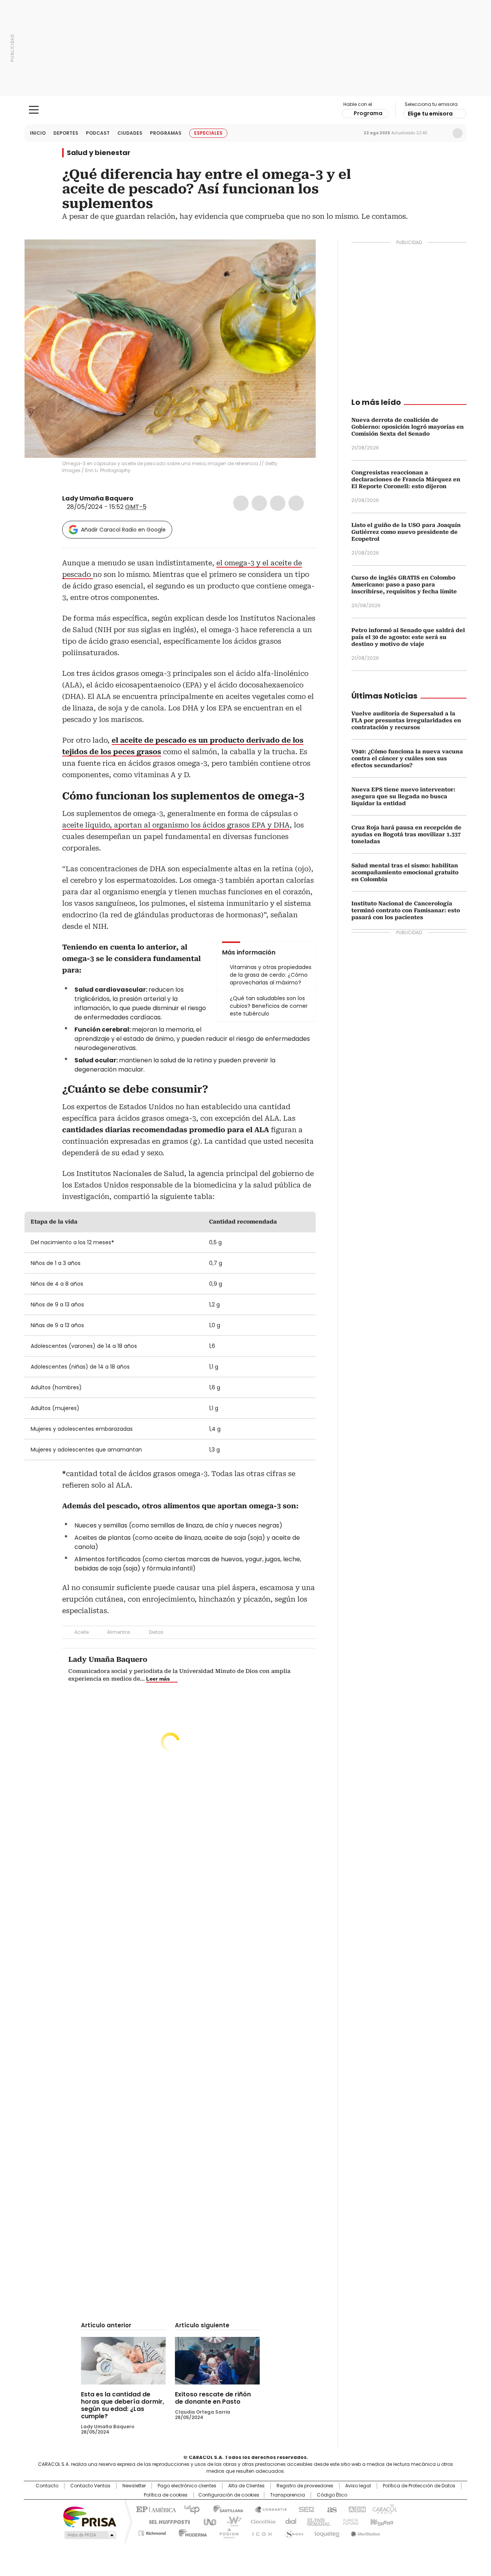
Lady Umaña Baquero (98, 498)
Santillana (225, 2509)
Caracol (384, 2509)
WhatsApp (296, 503)
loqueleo (327, 2532)
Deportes (66, 133)
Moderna (191, 2532)
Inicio (38, 133)
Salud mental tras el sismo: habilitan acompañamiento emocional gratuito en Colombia (405, 872)
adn (356, 2509)
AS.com (330, 2509)
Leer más (158, 1679)
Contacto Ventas (90, 2486)
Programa (368, 113)
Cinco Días (261, 2521)
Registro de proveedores (305, 2486)
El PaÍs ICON (260, 2532)
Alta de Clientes (246, 2486)
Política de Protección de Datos (419, 2486)
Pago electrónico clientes (187, 2486)
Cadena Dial (289, 2521)
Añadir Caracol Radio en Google (123, 530)
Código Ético (332, 2495)
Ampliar (300, 255)
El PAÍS (155, 2509)
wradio (231, 2521)
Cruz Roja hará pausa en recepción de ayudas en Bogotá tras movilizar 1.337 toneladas (406, 834)
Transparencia (288, 2495)
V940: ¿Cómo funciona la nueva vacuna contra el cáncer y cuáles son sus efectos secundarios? (407, 758)
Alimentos (119, 1632)
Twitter (259, 503)
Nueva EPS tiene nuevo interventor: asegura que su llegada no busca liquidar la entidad (403, 796)
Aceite (82, 1632)
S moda (293, 2532)
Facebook (241, 503)
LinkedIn (278, 503)
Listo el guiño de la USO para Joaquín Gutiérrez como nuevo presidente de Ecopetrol (406, 532)
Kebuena (381, 2521)
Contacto (47, 2486)
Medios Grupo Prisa (90, 2535)
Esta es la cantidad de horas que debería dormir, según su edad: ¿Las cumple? (123, 2405)
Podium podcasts (227, 2532)
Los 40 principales (189, 2509)
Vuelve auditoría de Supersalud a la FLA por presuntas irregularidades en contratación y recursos (406, 720)
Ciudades (130, 133)
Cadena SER (304, 2509)
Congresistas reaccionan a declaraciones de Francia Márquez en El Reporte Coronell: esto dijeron (406, 479)
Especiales (208, 133)
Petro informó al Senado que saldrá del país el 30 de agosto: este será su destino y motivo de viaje (408, 637)
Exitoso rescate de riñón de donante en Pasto (213, 2398)
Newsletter (442, 133)
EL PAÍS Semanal (316, 2521)
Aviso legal (358, 2486)
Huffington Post (166, 2521)
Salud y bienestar (99, 153)
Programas (166, 133)
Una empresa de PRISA (90, 2516)
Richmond (152, 2532)
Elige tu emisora (430, 114)
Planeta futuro (349, 2521)
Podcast (98, 133)
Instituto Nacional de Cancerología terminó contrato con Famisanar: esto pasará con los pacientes (406, 910)
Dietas (156, 1632)
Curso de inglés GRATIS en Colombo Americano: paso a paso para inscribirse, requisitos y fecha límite (404, 585)
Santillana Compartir (267, 2509)
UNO (207, 2521)
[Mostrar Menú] (34, 110)
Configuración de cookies (229, 2495)
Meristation (364, 2532)
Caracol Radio (246, 110)
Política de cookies (166, 2495)
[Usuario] (458, 133)
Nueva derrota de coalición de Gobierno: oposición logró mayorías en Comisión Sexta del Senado (408, 427)
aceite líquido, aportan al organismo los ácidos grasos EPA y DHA (176, 825)
